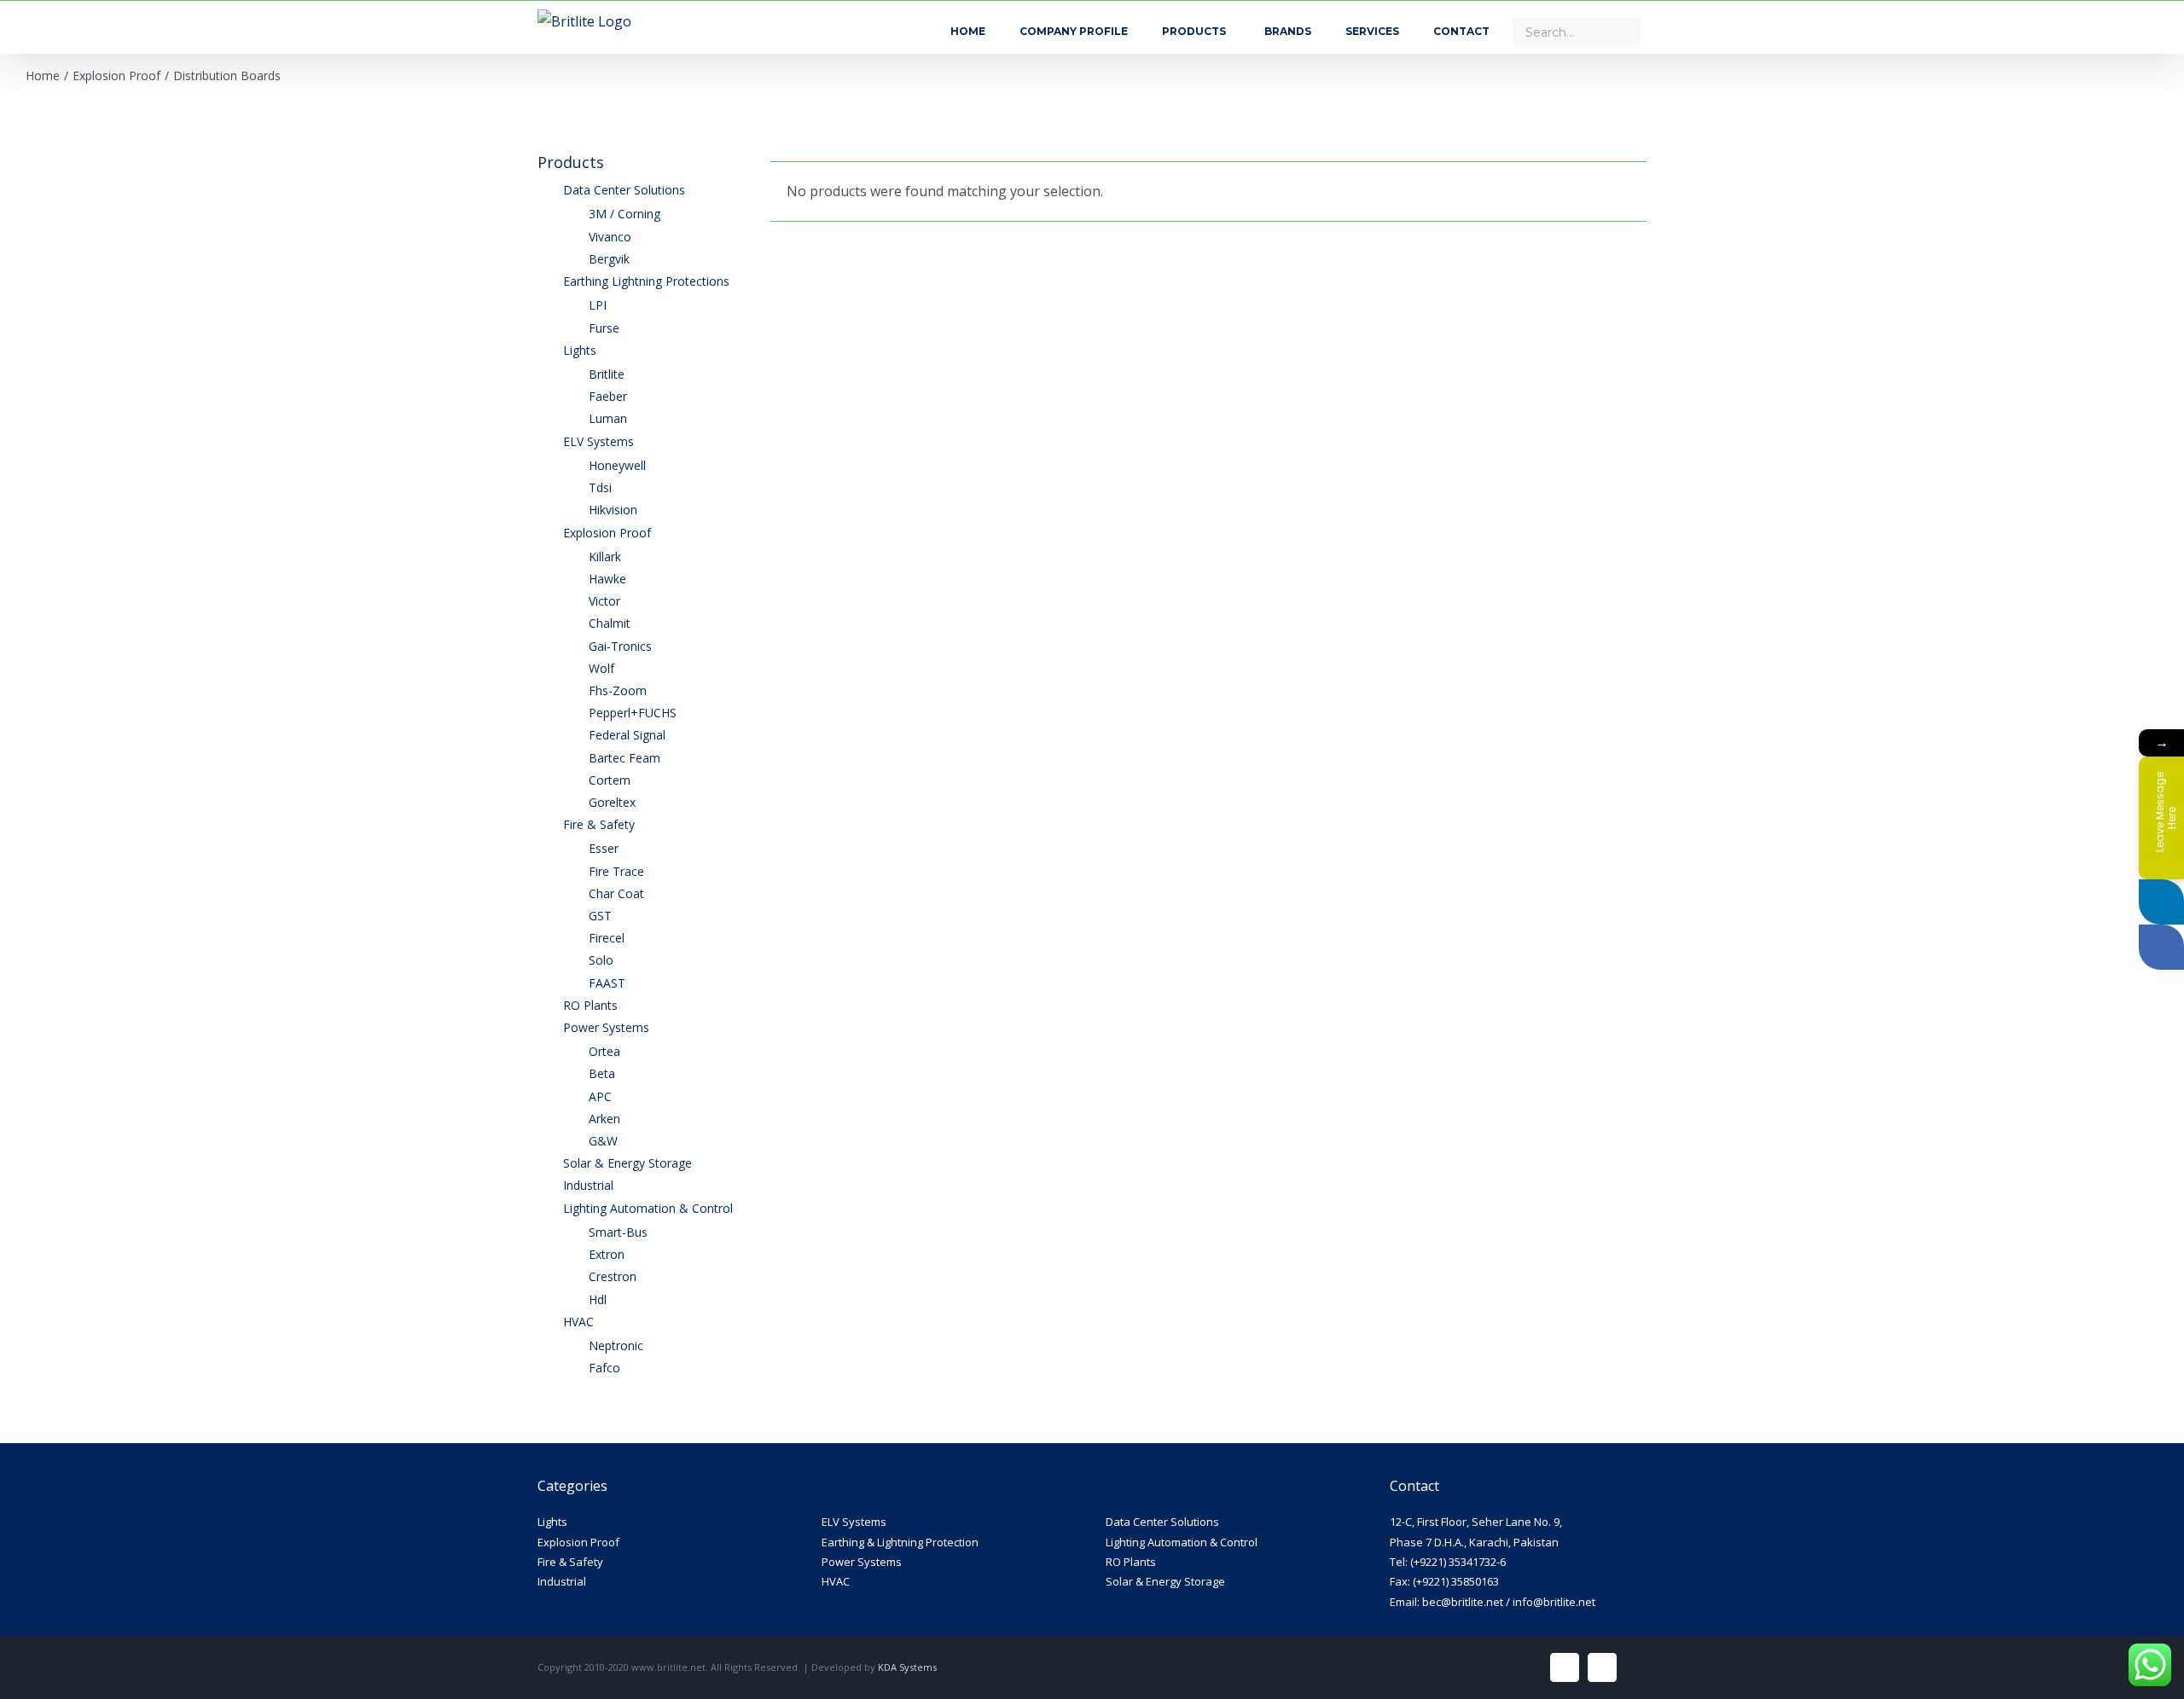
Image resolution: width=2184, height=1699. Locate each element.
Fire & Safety (570, 1562)
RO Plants (1131, 1562)
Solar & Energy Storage (1165, 1581)
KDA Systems (907, 1667)
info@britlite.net (1554, 1602)
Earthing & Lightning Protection (900, 1542)
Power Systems (862, 1562)
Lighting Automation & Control (1182, 1542)
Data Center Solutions (1162, 1522)
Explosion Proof (578, 1542)
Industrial (562, 1581)
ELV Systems (854, 1522)
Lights (552, 1522)
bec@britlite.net (1463, 1602)
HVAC (836, 1581)
